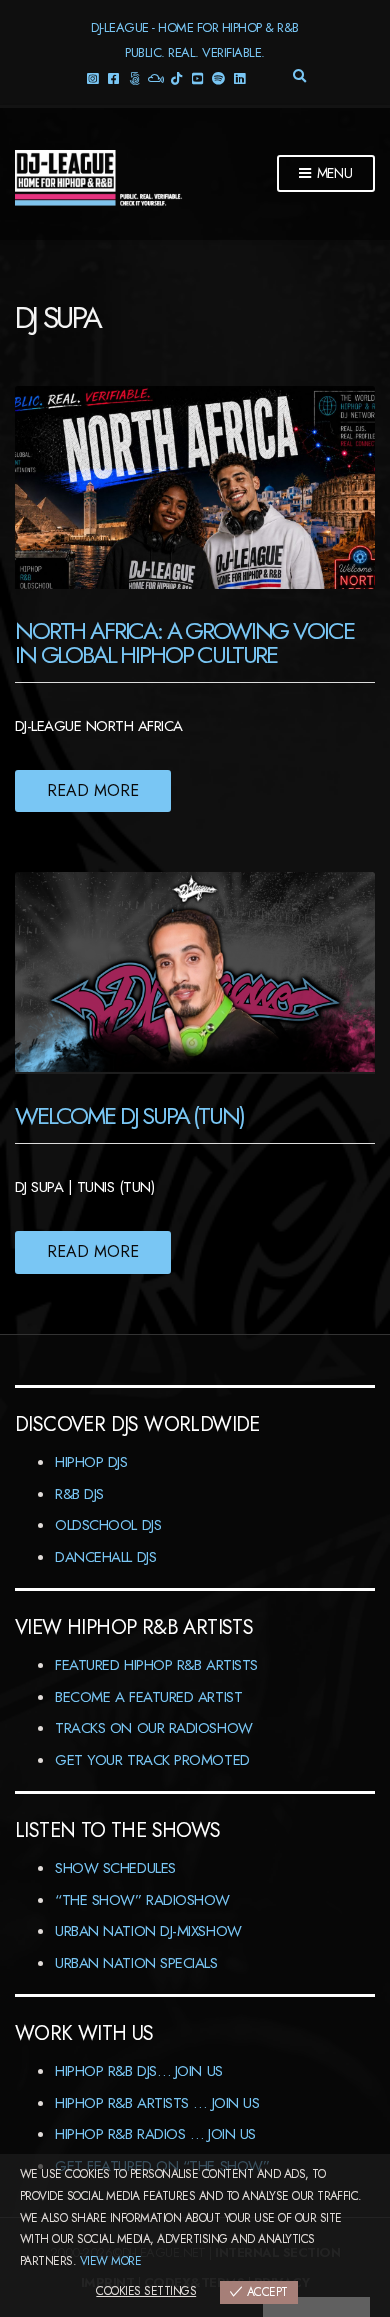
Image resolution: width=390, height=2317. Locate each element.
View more (110, 2261)
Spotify (218, 77)
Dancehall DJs (105, 1557)
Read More (93, 790)
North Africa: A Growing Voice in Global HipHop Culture (184, 642)
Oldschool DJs (108, 1525)
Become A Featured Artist (148, 1697)
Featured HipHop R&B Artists (156, 1665)
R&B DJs (79, 1494)
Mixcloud (155, 77)
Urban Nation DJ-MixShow (148, 1931)
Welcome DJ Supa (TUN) (129, 1115)
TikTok (176, 77)
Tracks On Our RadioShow (154, 1728)
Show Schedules (115, 1868)
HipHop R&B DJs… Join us (139, 2071)
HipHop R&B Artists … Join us (157, 2103)
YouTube (197, 77)
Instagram (92, 77)
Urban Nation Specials (136, 1963)
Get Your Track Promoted (152, 1760)
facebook (113, 77)
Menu (333, 173)
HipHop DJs (91, 1462)
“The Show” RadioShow (142, 1900)
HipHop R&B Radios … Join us (155, 2134)
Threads (134, 77)
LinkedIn (239, 77)
